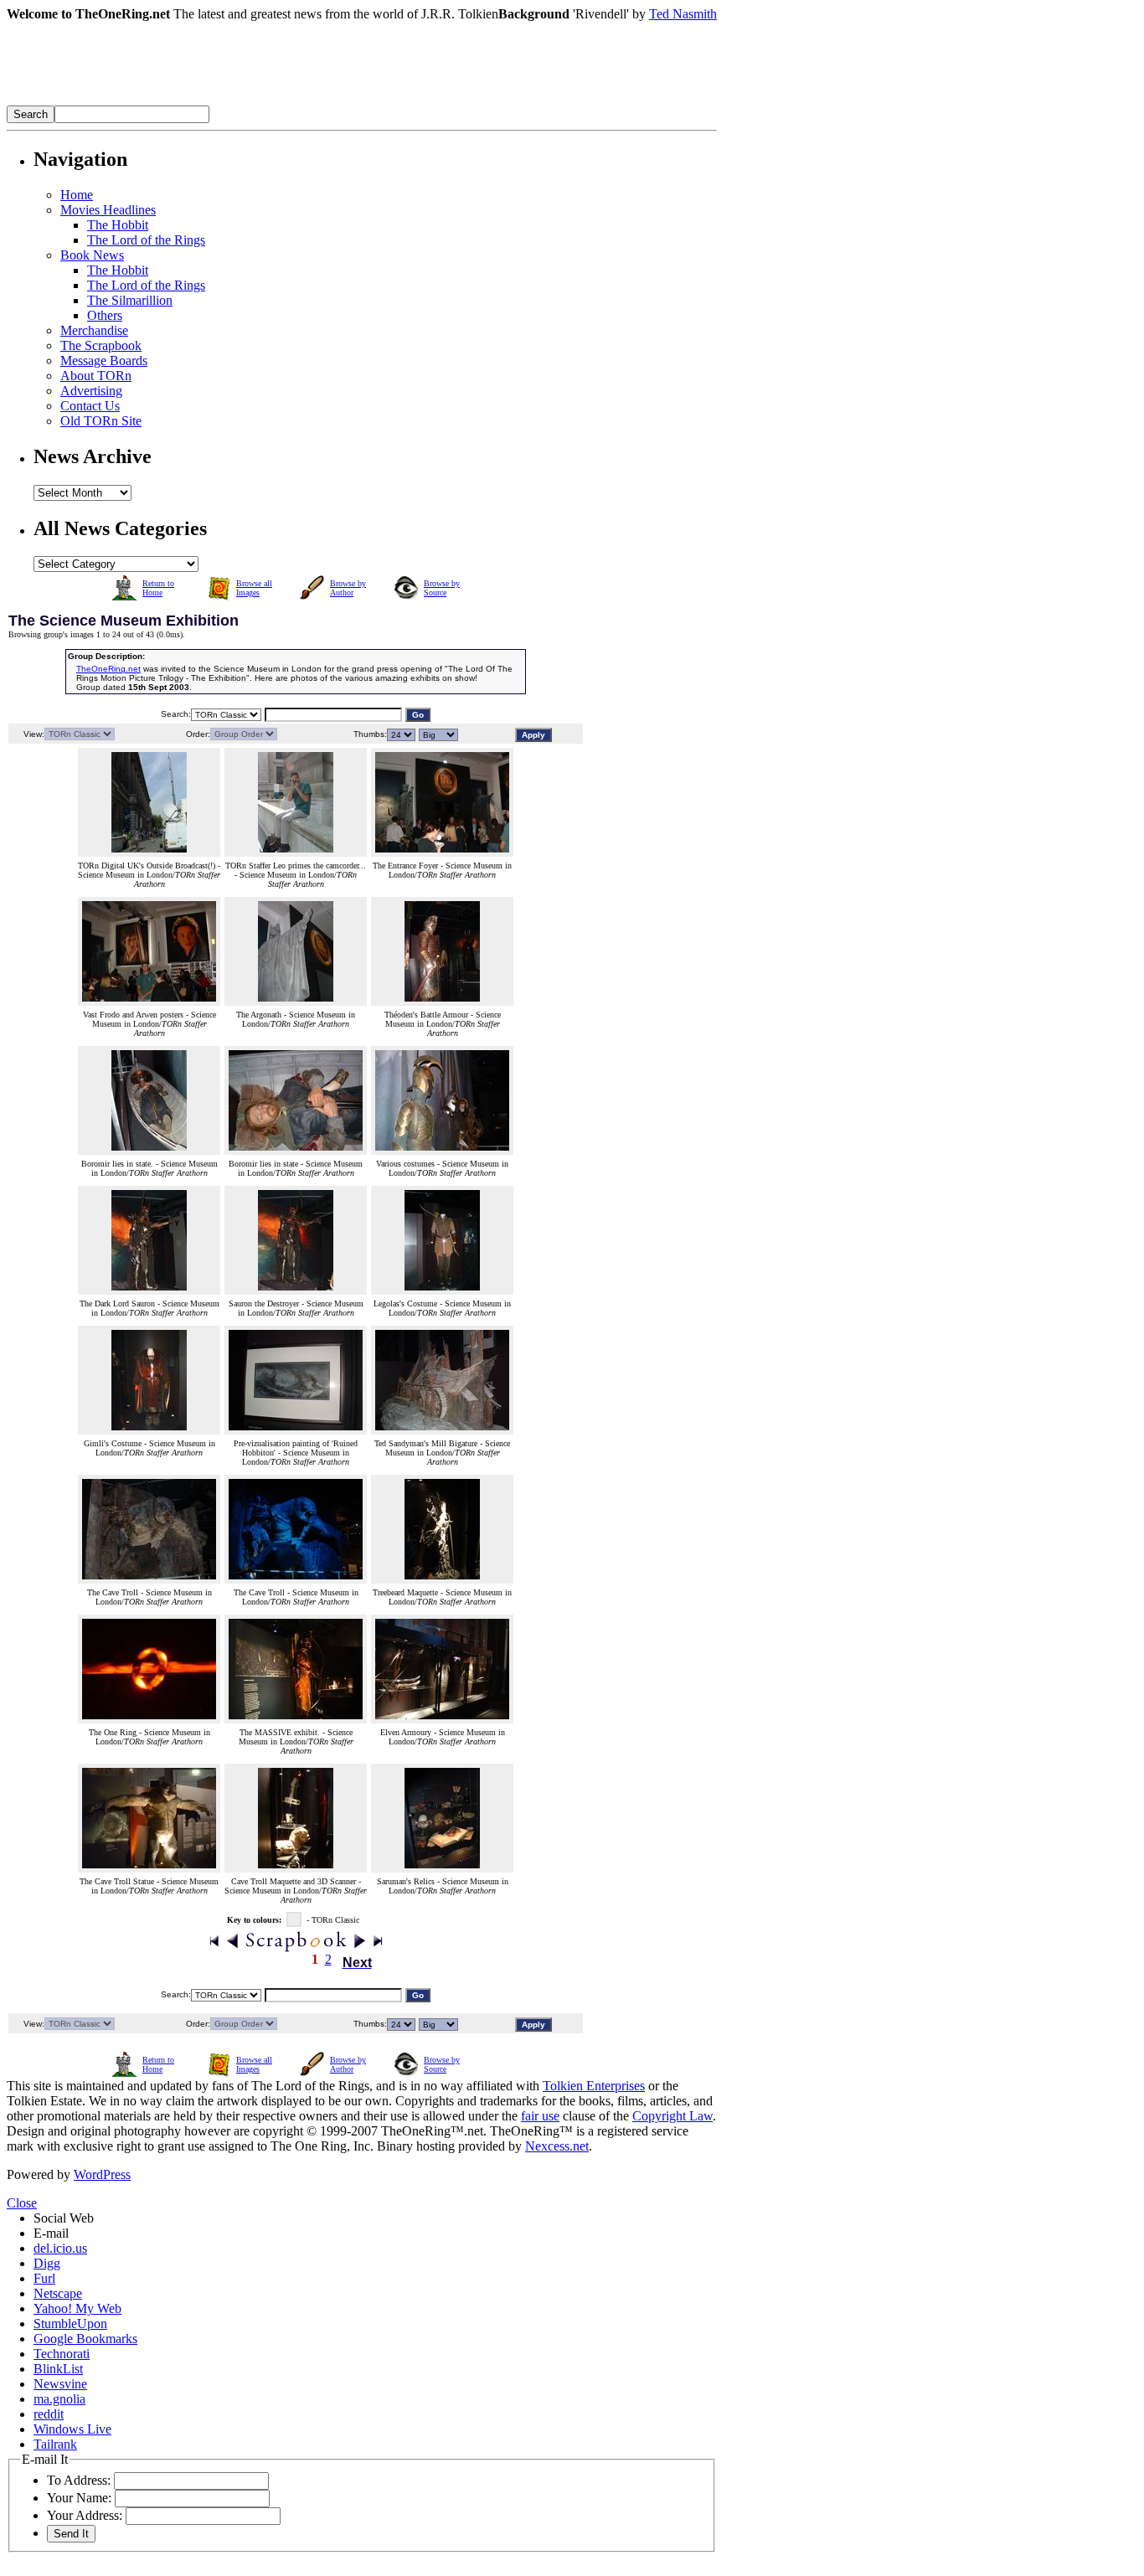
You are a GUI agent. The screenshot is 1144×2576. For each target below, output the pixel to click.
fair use (540, 2116)
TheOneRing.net (108, 669)
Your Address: (85, 2515)
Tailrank (55, 2444)
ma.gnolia (59, 2399)
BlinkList (58, 2369)
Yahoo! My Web (77, 2308)
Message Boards (104, 361)
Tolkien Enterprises (594, 2086)
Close (22, 2203)
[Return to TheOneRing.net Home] (258, 101)
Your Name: (79, 2498)
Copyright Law (672, 2116)
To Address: (79, 2480)
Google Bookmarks (85, 2339)
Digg (47, 2263)
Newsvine (60, 2384)
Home (77, 195)
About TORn (96, 376)
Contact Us (90, 406)
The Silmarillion (130, 300)
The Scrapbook (101, 345)
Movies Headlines (108, 210)
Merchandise (94, 330)
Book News (92, 255)
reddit (49, 2414)
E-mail (51, 2233)
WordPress (102, 2174)
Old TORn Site (101, 421)
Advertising (91, 391)
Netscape (58, 2293)
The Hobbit (118, 225)
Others (105, 315)
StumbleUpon (70, 2324)
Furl (44, 2278)
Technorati (62, 2354)
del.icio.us (60, 2248)
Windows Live (72, 2429)
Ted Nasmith (683, 14)
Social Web (64, 2218)
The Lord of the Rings (146, 240)
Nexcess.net (557, 2146)
